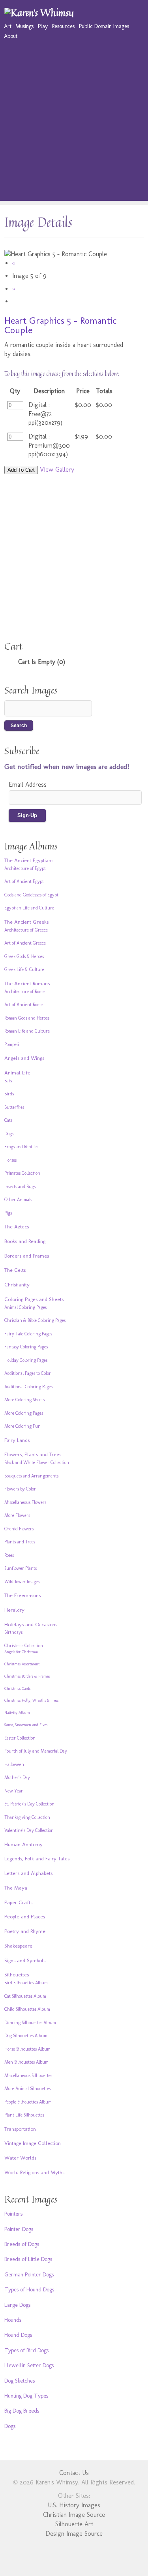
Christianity (17, 1284)
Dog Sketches (20, 2381)
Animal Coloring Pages (25, 1307)
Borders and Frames (27, 1256)
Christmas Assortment (22, 1664)
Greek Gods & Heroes (24, 956)
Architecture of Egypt (25, 868)
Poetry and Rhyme (25, 1931)
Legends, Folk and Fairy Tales (37, 1858)
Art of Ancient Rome (23, 1005)
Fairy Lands (17, 1440)
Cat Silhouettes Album (25, 1996)
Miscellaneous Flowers (25, 1502)
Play (43, 26)
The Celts (15, 1270)
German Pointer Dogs (29, 2274)
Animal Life (17, 1072)
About (11, 36)
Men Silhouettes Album (26, 2062)
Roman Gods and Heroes (27, 1018)
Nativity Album (17, 1713)
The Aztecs (17, 1226)
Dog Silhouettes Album (26, 2036)
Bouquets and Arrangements (31, 1476)
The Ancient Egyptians (29, 860)
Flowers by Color (20, 1489)
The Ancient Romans (27, 983)
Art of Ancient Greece (25, 943)
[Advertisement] (74, 127)
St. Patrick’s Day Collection (29, 1804)
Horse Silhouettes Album (27, 2049)
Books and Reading (25, 1241)
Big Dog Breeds (22, 2411)
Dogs (9, 1134)
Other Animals (18, 1200)
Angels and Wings (24, 1058)
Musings (24, 26)
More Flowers (17, 1515)
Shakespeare (18, 1946)
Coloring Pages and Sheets (34, 1299)
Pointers (13, 2214)
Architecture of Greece (26, 930)
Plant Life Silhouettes (24, 2115)
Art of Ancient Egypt (24, 881)
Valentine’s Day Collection (29, 1830)
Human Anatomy (23, 1844)
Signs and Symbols (25, 1960)
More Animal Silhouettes (27, 2089)
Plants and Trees (20, 1542)
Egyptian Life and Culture (29, 908)
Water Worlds (20, 2158)
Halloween (14, 1764)
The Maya (16, 1888)
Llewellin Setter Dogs (29, 2365)
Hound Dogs (18, 2335)
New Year (14, 1791)
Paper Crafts (18, 1902)
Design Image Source (74, 2534)
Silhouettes (17, 1974)
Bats (8, 1081)
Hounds (13, 2320)
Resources (63, 26)
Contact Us (74, 2473)
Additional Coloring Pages (28, 1387)
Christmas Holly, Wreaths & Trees (31, 1700)
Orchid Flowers (19, 1529)
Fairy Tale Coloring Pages (28, 1334)
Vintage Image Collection (33, 2143)
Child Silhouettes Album (27, 2009)
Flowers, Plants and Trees (33, 1454)
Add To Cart (21, 470)
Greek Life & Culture (24, 969)
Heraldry (14, 1610)
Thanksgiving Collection (27, 1817)
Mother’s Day (17, 1777)
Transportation (20, 2129)
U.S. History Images (74, 2505)
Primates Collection (22, 1173)
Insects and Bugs (20, 1187)
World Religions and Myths (34, 2172)
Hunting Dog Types (26, 2396)
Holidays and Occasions (31, 1624)
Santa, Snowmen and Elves (26, 1725)
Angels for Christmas (21, 1652)
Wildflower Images (22, 1582)
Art (8, 26)
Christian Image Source (74, 2515)
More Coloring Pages (24, 1413)
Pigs (8, 1213)
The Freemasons (22, 1595)
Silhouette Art (74, 2524)
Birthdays (13, 1632)
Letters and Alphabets (28, 1873)
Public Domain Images (104, 26)
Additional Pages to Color (28, 1373)
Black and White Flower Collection (37, 1462)
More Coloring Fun (22, 1426)
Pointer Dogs (19, 2229)
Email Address (28, 785)
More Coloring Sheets (24, 1400)
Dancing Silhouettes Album (30, 2023)
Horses (10, 1160)
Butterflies (14, 1107)
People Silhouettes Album (28, 2102)
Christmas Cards (17, 1689)
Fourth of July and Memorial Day (36, 1751)
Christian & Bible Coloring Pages (35, 1320)
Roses (9, 1555)
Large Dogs (17, 2305)
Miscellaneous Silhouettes (28, 2075)
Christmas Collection (24, 1646)
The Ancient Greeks (26, 922)
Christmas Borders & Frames (27, 1676)
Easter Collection (20, 1738)
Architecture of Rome (24, 992)
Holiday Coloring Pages (26, 1360)
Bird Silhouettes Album (26, 1983)
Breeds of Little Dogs (28, 2259)
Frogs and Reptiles (21, 1147)
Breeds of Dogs (22, 2244)
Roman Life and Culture (27, 1031)
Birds (9, 1094)
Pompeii (12, 1044)
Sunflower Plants (21, 1568)
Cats (8, 1120)
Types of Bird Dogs (26, 2350)
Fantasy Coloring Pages (26, 1347)
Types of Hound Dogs (29, 2289)
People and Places (25, 1916)
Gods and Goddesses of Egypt (31, 895)
